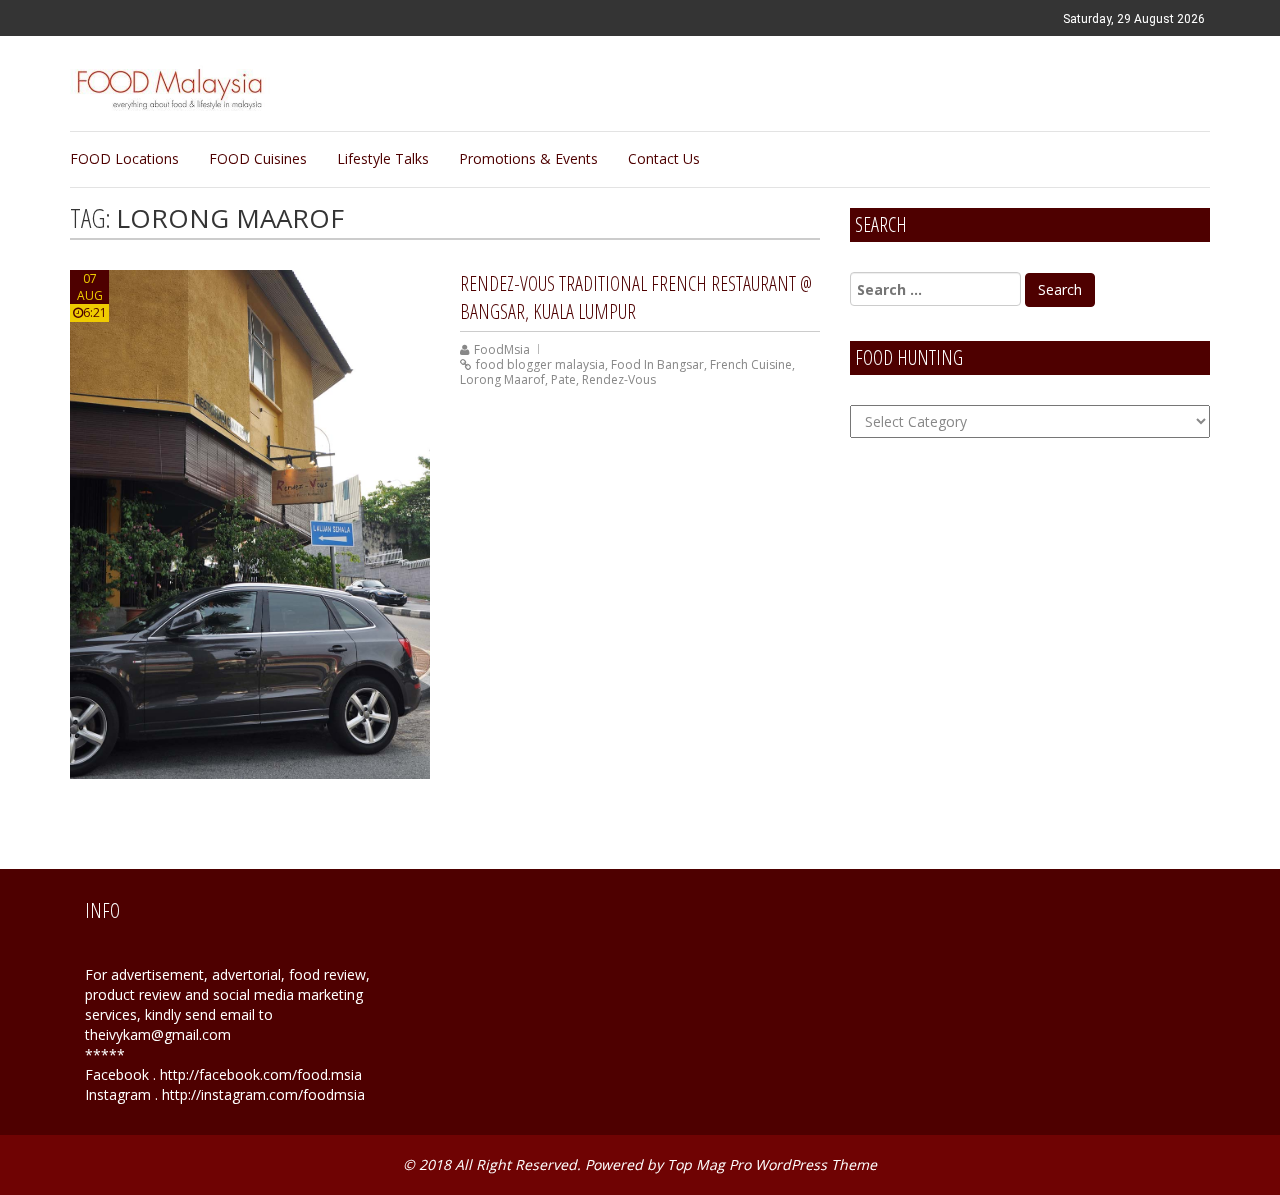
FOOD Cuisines (258, 158)
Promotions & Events (528, 158)
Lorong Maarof (502, 379)
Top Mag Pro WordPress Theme (772, 1164)
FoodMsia (502, 349)
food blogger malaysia (540, 364)
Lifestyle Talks (383, 158)
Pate (563, 379)
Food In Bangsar (657, 364)
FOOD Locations (124, 158)
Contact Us (664, 158)
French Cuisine (751, 364)
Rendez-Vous (619, 379)
